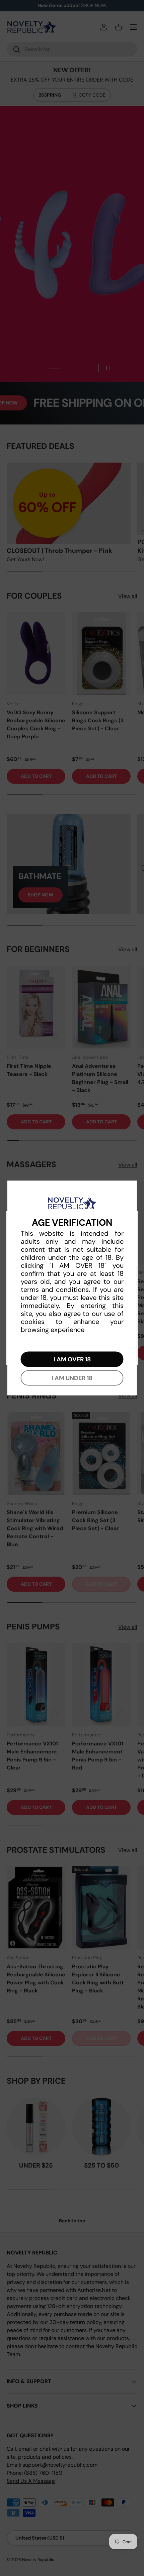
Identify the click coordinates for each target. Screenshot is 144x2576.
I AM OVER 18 (72, 1359)
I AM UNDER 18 (72, 1378)
